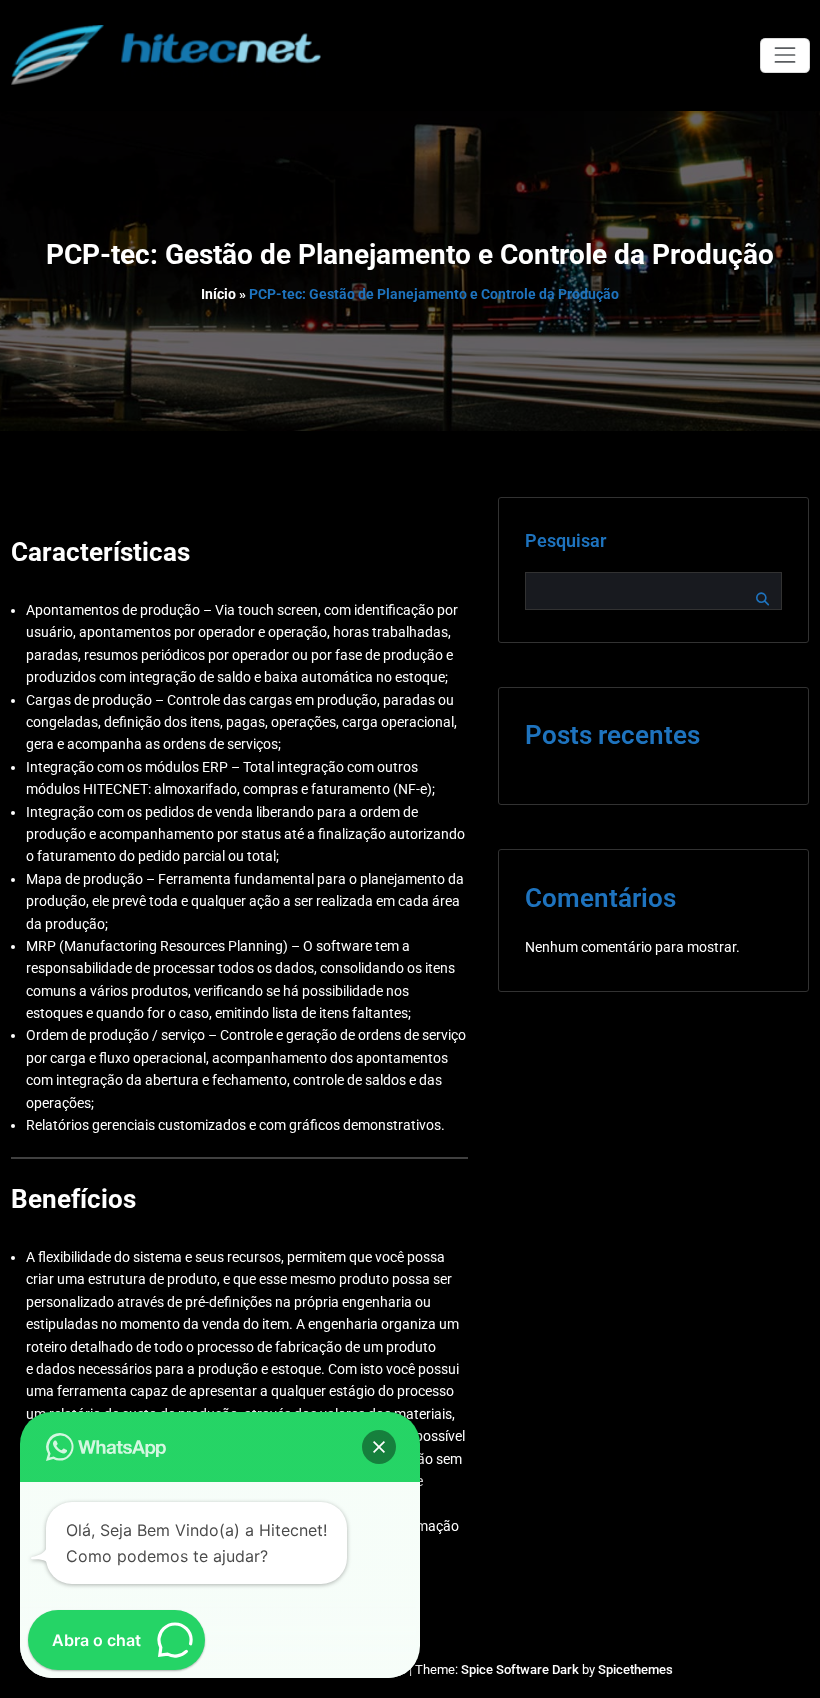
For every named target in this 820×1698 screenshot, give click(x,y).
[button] (379, 1447)
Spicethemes (635, 1669)
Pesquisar (565, 541)
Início (218, 294)
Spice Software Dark (520, 1669)
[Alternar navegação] (784, 55)
